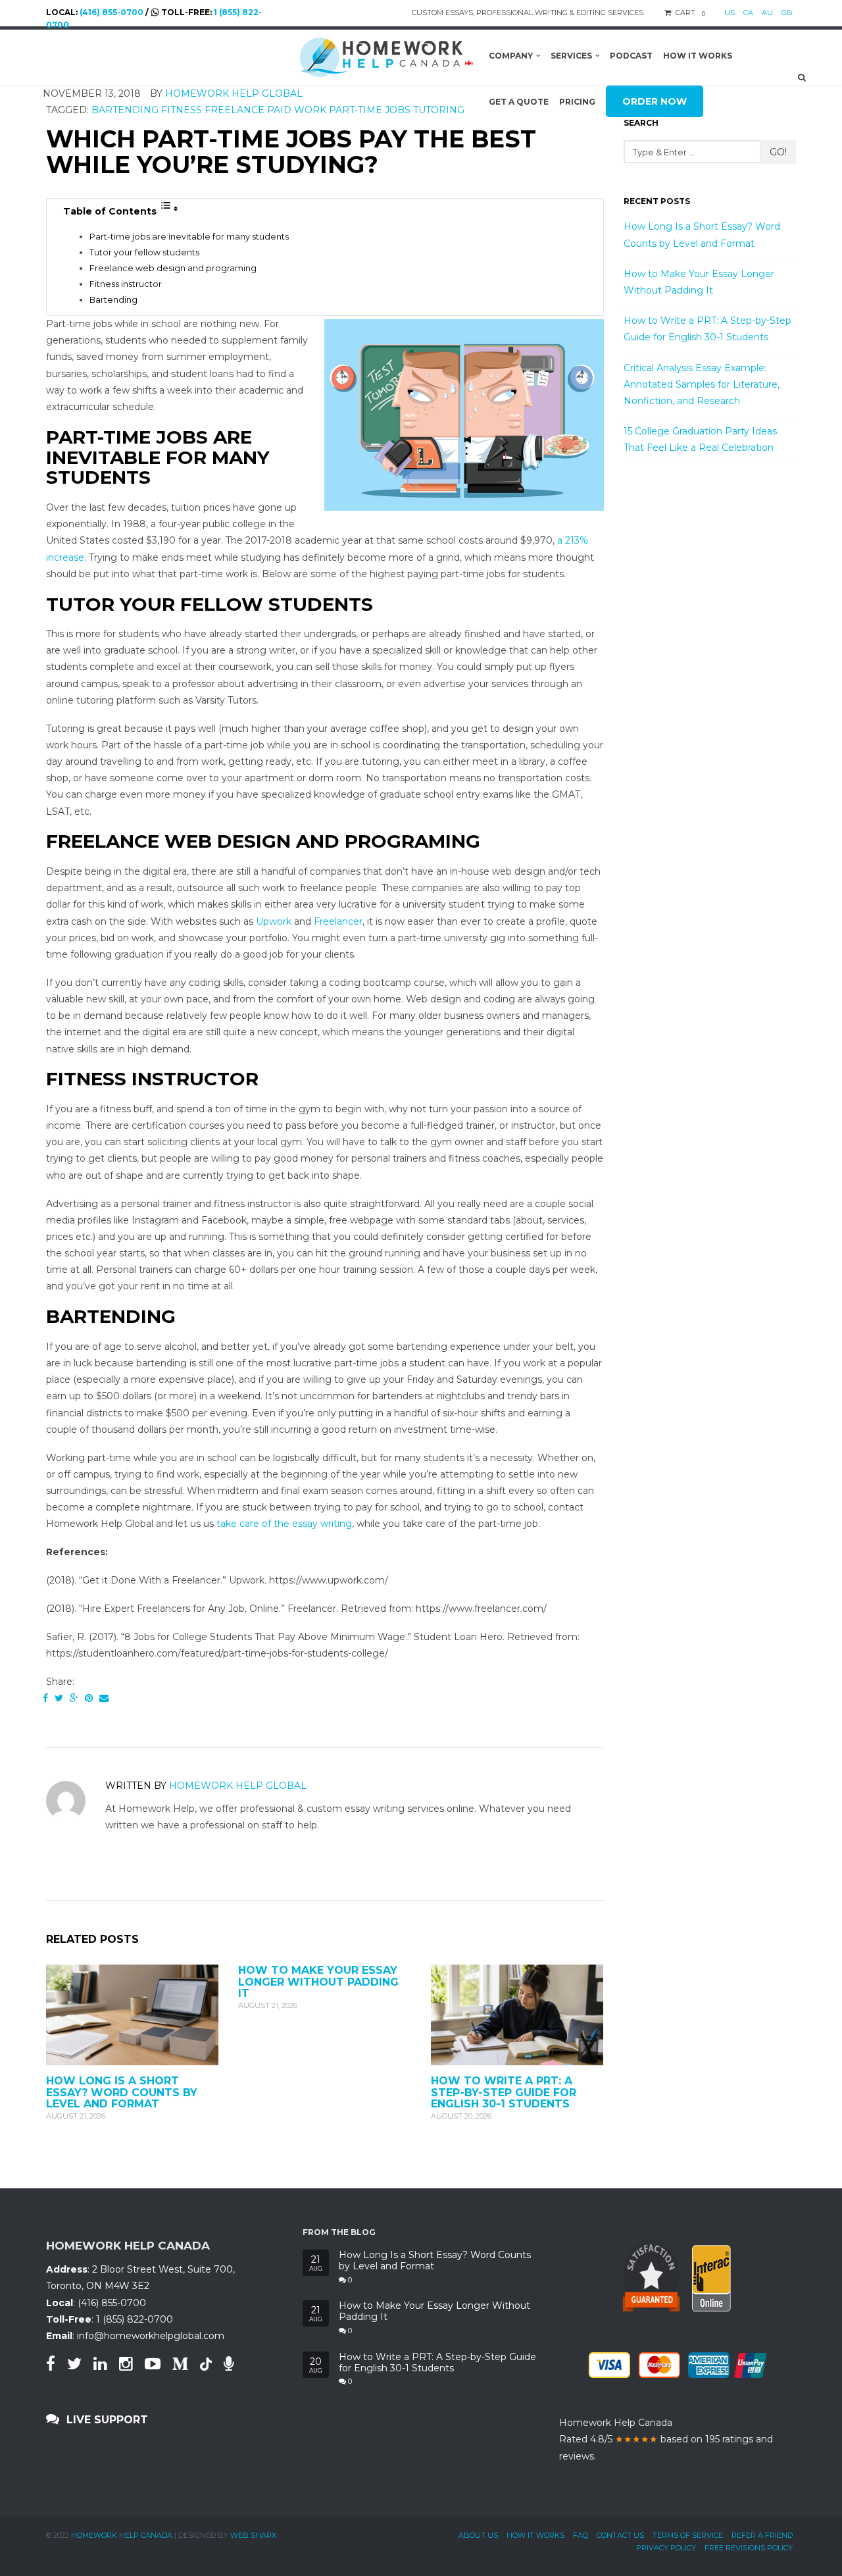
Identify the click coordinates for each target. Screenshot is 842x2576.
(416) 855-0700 (111, 12)
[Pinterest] (89, 1698)
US (730, 13)
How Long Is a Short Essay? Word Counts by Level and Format (122, 2092)
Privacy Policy (666, 2548)
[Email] (104, 1698)
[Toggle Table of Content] (169, 209)
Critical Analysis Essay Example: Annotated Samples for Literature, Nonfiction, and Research (702, 384)
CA (748, 13)
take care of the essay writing (284, 1524)
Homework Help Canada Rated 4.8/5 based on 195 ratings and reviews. (666, 2439)
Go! (778, 152)
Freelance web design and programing (173, 268)
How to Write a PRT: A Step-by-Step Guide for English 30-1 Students (504, 2092)
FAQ (581, 2535)
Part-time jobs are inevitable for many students (189, 237)
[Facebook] (45, 1698)
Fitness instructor (126, 284)
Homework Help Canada (122, 2535)
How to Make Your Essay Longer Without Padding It (318, 1982)
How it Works (535, 2535)
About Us (478, 2535)
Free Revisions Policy (749, 2548)
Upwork (274, 921)
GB (787, 13)
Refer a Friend (762, 2535)
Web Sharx (253, 2535)
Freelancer (338, 921)
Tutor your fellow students (144, 252)
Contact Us (620, 2535)
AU (767, 13)
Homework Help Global (238, 1786)
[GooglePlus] (74, 1698)
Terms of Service (688, 2535)
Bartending (113, 300)
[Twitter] (59, 1698)
